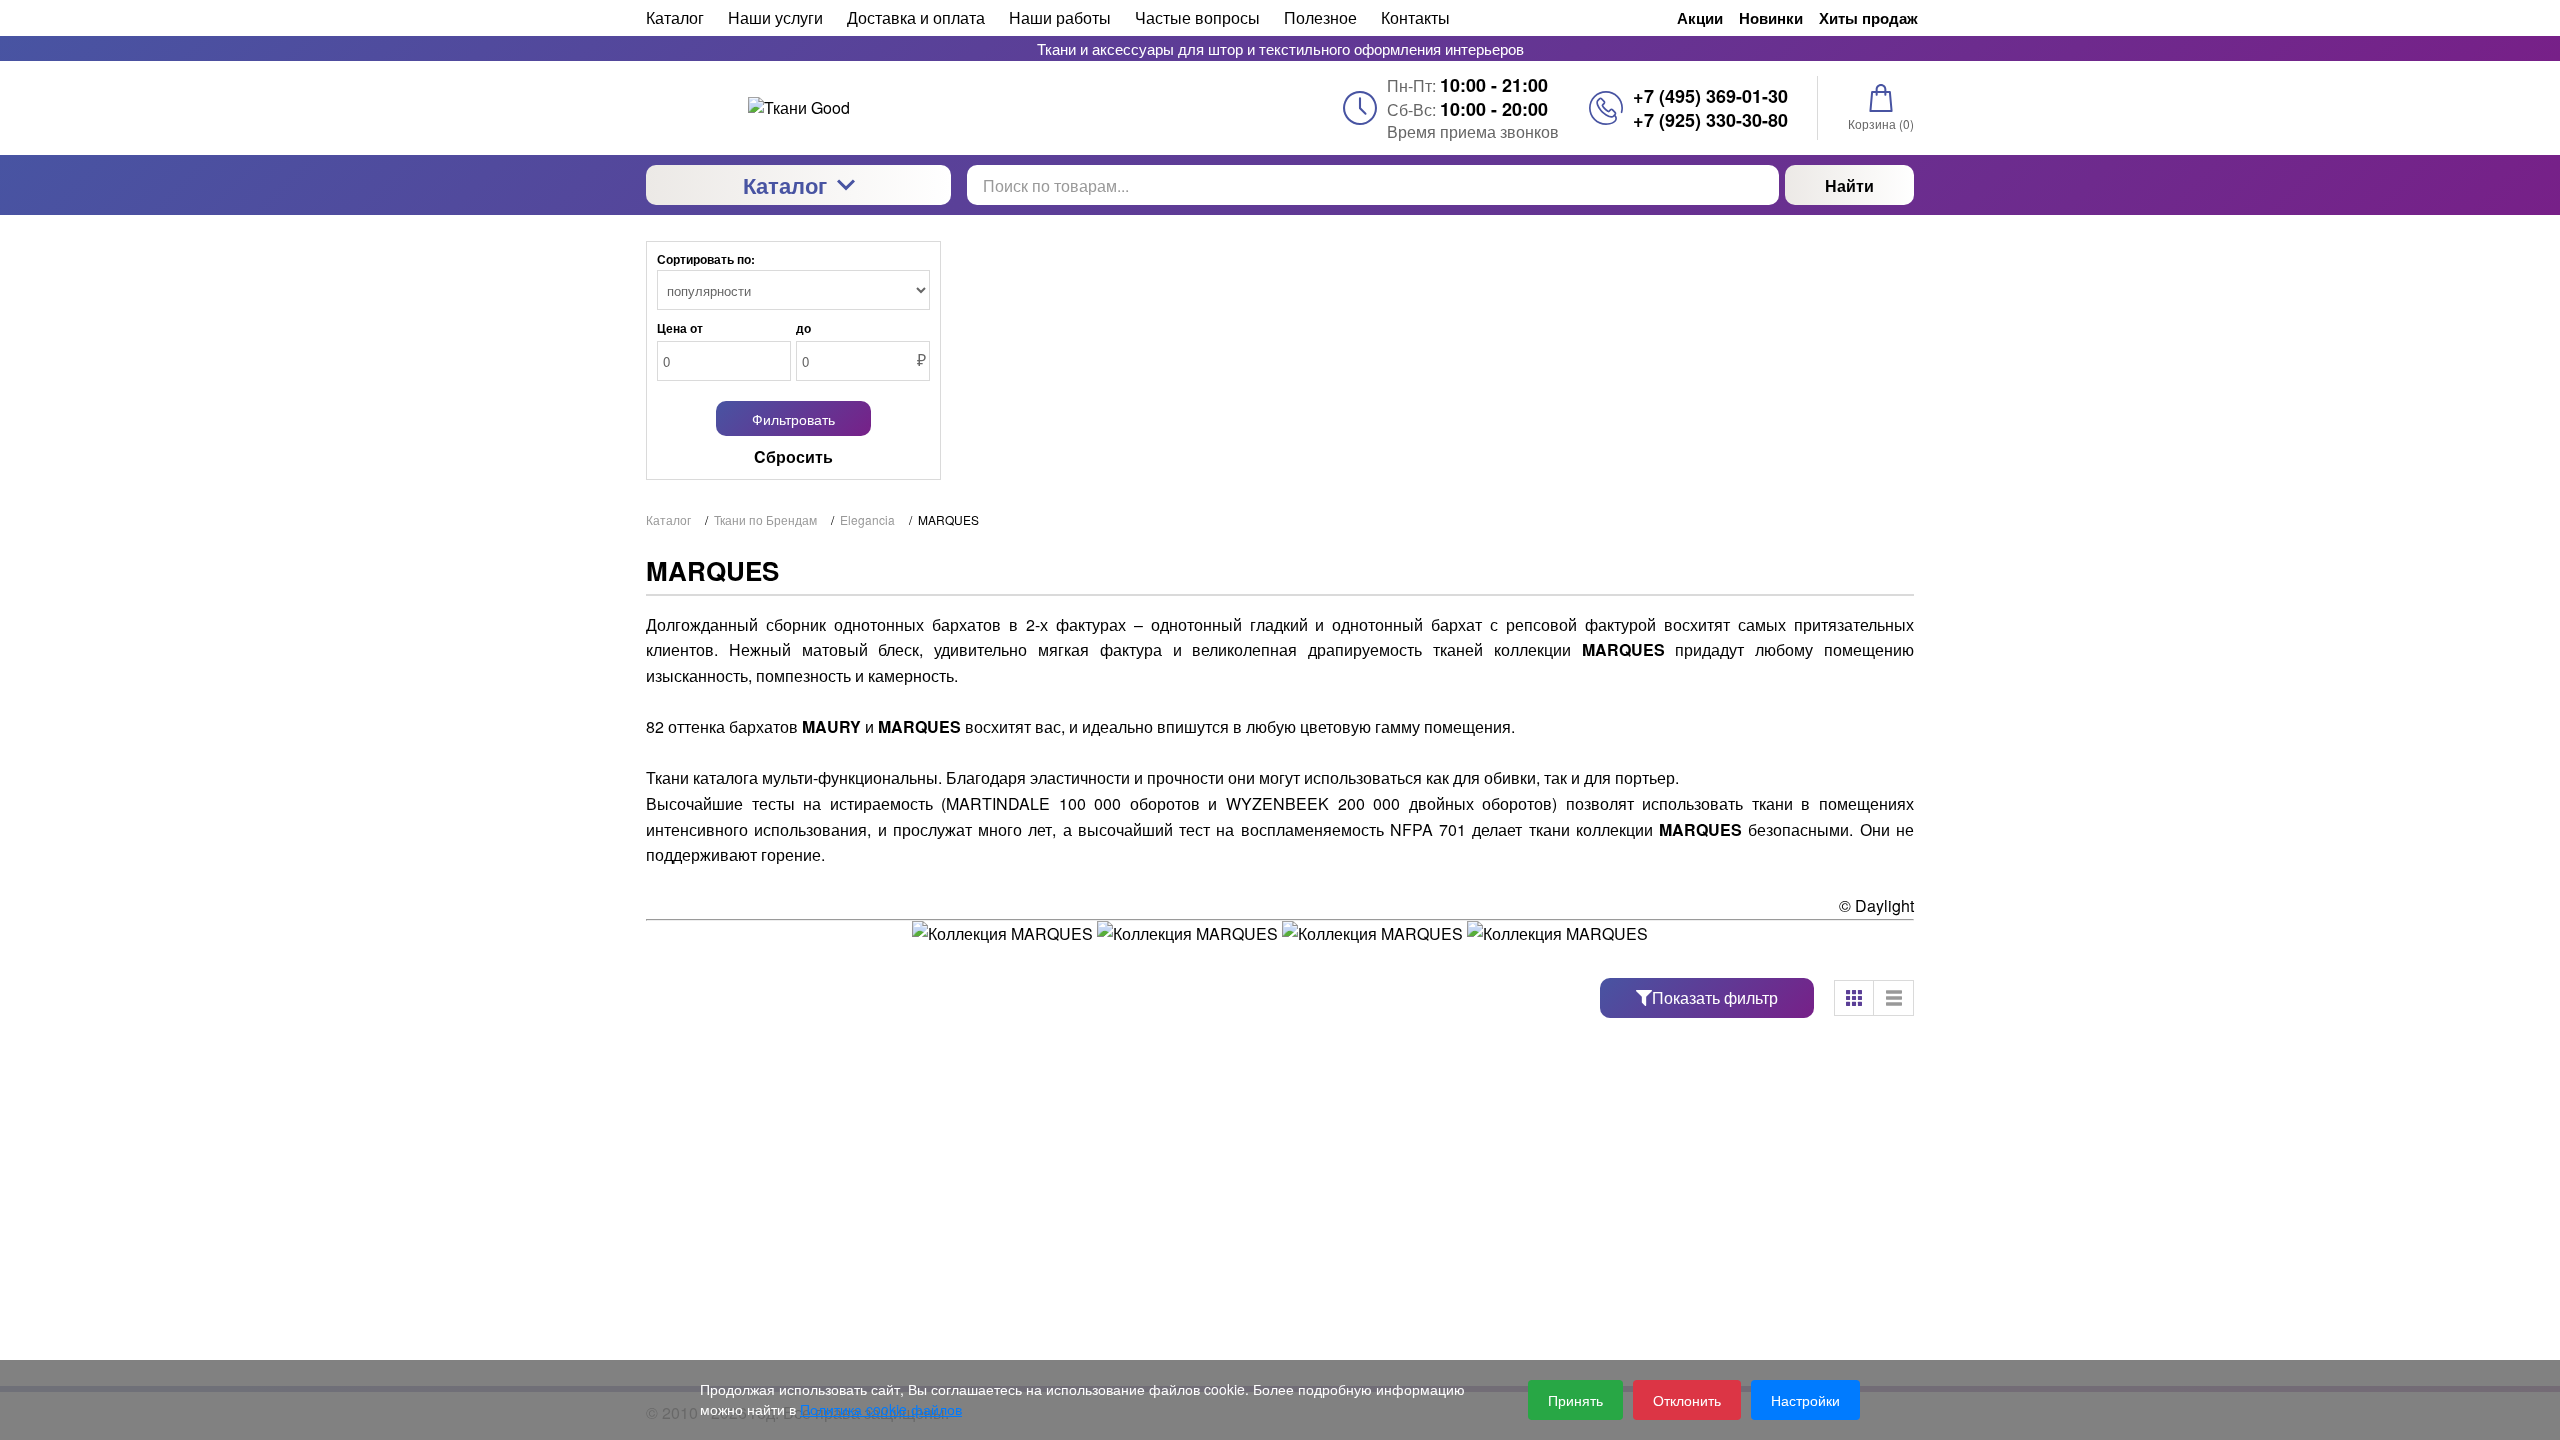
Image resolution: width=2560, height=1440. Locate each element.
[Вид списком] (1894, 998)
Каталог (785, 185)
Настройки (1805, 1400)
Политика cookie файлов (881, 1409)
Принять (1575, 1400)
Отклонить (1687, 1400)
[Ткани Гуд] (798, 108)
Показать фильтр (1715, 997)
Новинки (1771, 18)
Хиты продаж (1868, 18)
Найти (1849, 185)
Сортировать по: (706, 259)
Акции (1700, 18)
